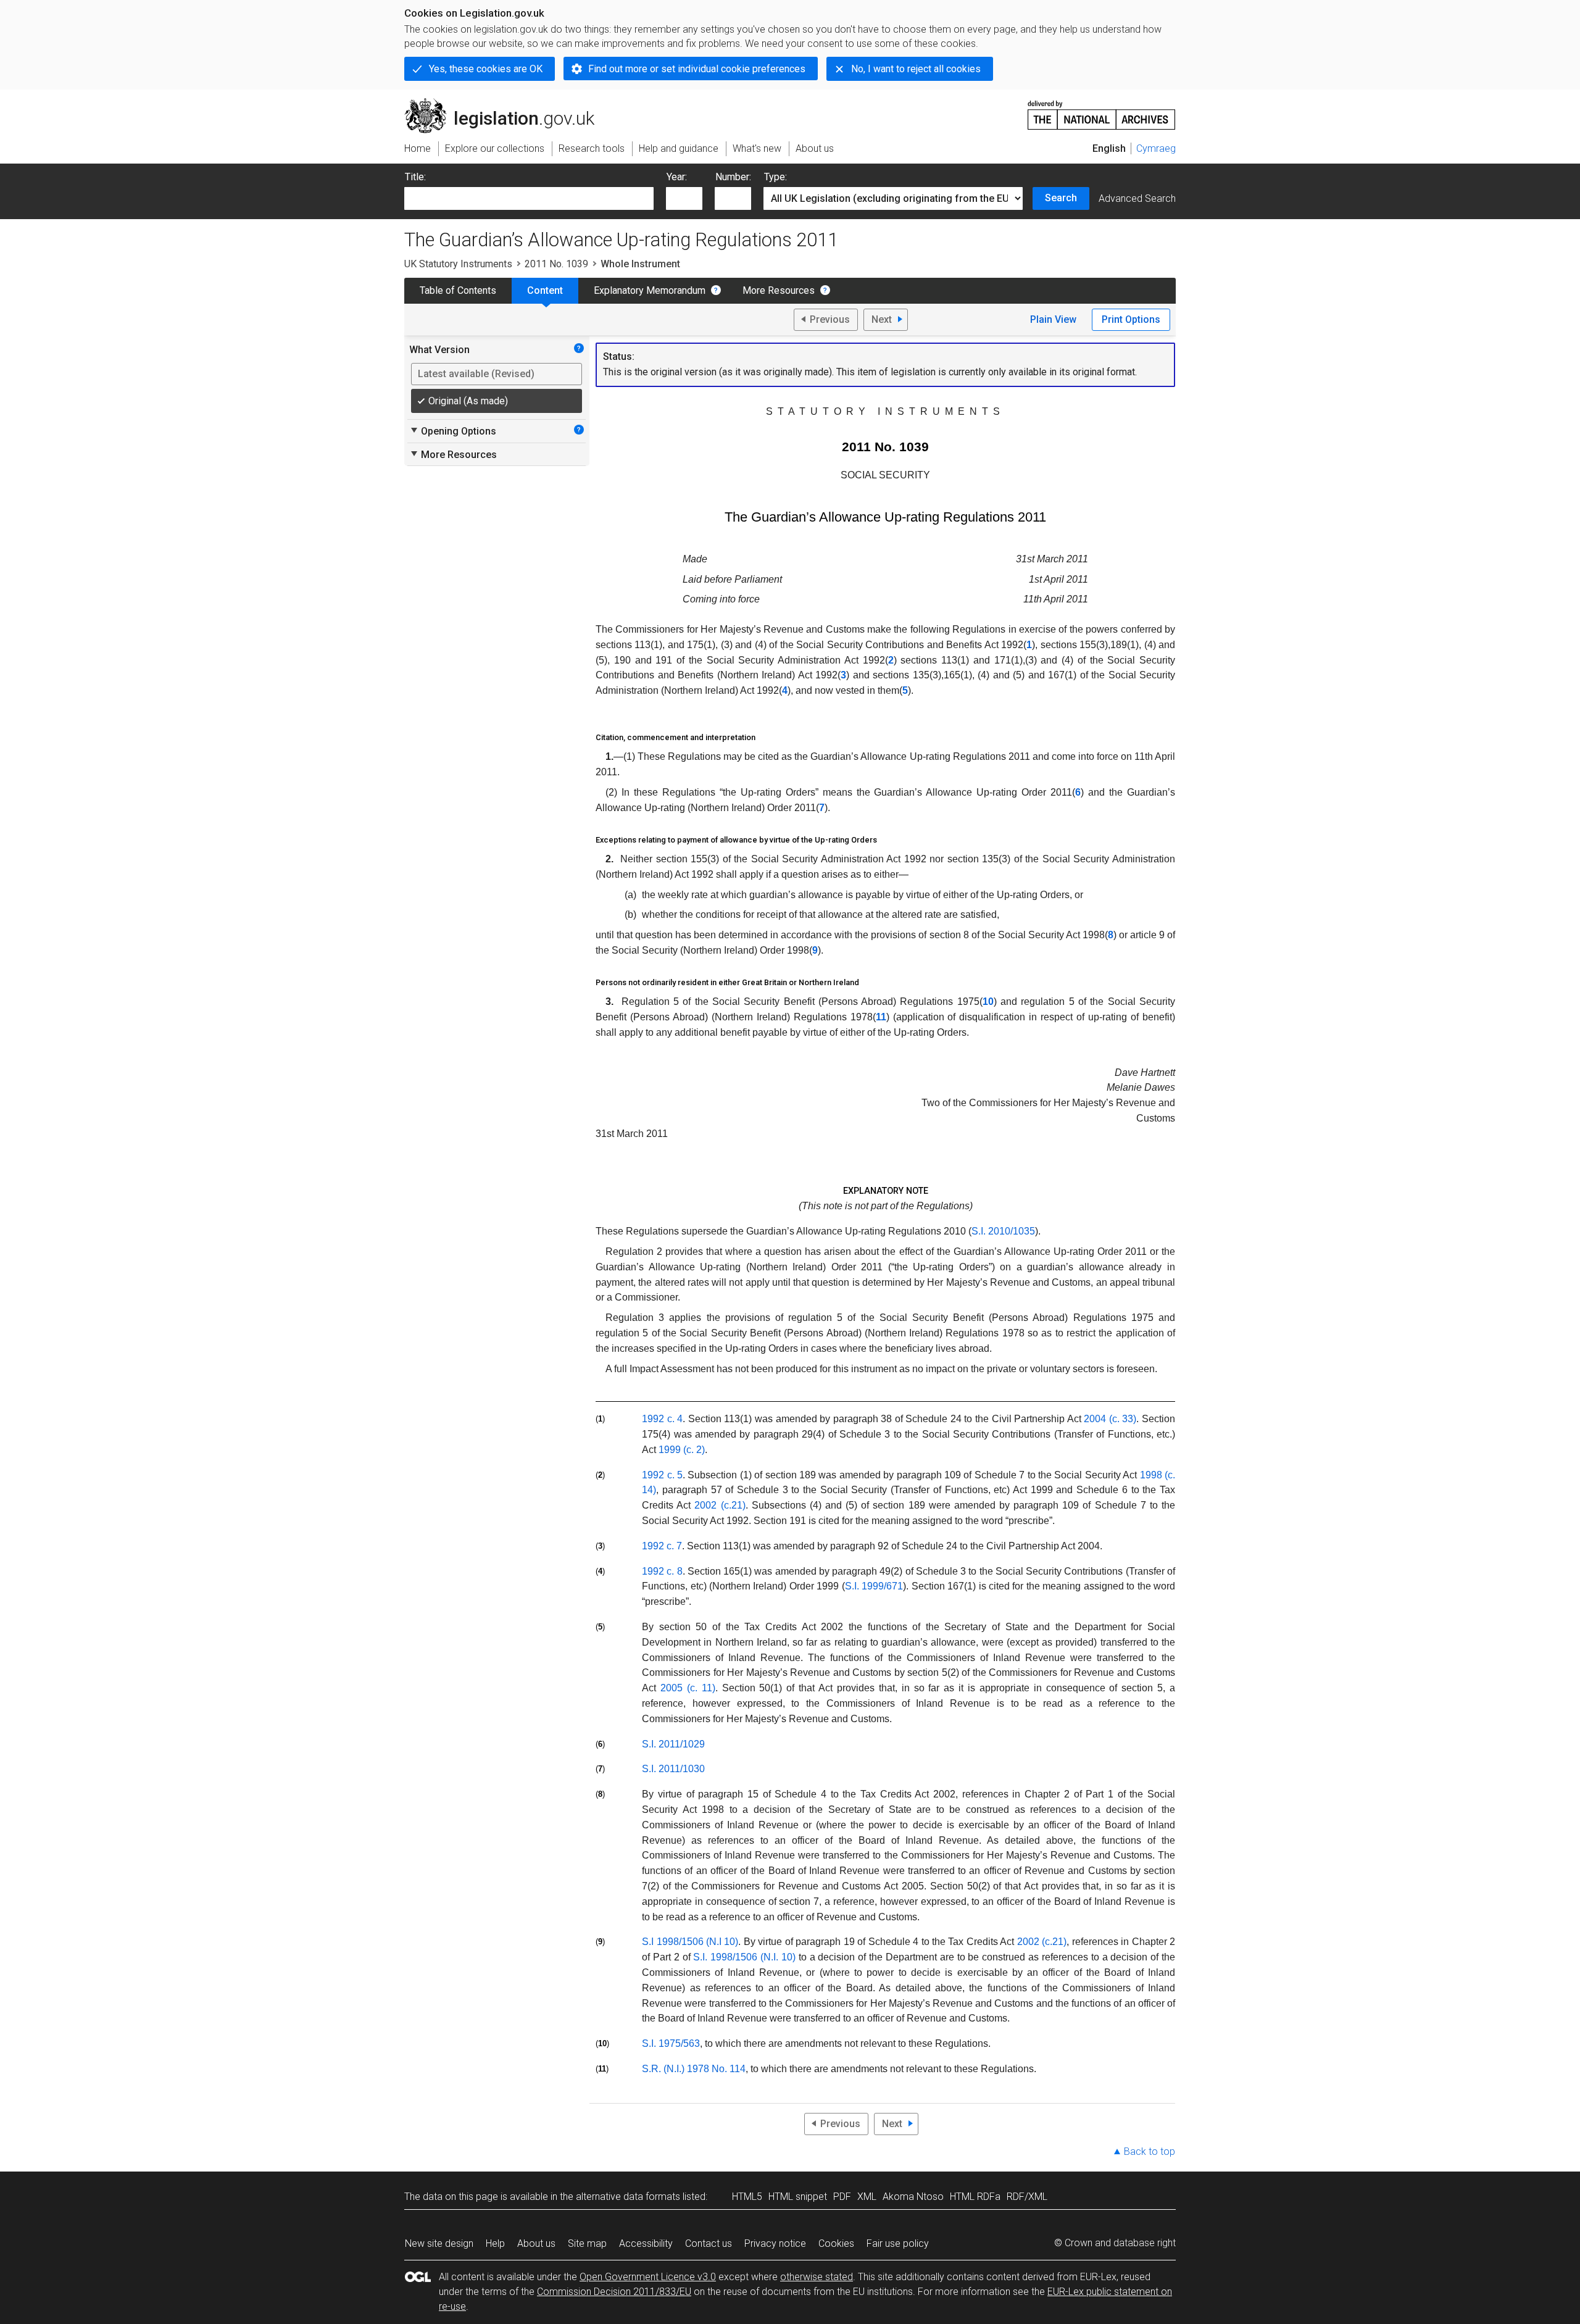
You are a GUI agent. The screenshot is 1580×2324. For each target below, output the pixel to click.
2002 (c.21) (720, 1505)
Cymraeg (1156, 148)
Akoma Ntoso (913, 2197)
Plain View (1053, 319)
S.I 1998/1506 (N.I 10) (690, 1942)
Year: (677, 177)
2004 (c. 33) (1110, 1419)
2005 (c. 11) (688, 1688)
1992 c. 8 (662, 1571)
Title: (415, 177)
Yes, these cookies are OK (486, 69)
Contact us (709, 2243)
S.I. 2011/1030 (673, 1769)
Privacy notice (775, 2243)
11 (881, 1017)
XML (867, 2197)
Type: (775, 177)
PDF (842, 2197)
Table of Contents (458, 290)
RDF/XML (1027, 2197)
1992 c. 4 (662, 1419)
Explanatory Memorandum (650, 290)
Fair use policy (898, 2243)
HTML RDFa (975, 2197)
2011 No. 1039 (556, 264)
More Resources (779, 290)
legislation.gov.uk (506, 103)
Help (495, 2243)
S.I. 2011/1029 (673, 1744)
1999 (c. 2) (682, 1450)
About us (536, 2243)
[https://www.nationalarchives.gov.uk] (1102, 110)
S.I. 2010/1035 (1003, 1231)
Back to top (1150, 2151)
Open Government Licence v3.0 (648, 2277)
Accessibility (646, 2243)
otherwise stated (817, 2277)
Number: (733, 177)
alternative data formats (628, 2197)
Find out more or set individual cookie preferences (697, 69)
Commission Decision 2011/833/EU (614, 2292)
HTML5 (747, 2197)
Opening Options (453, 431)
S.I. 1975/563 (671, 2043)
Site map (587, 2243)
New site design (439, 2243)
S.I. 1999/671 (874, 1586)
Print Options (1131, 319)
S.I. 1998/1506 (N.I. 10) (744, 1957)
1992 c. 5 (662, 1475)
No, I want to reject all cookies (916, 69)
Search (1061, 198)
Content (545, 290)
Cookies (836, 2243)
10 (988, 1002)
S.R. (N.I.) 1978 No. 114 (694, 2069)
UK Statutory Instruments (458, 264)
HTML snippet (798, 2197)
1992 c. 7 (662, 1546)
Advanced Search (1137, 198)
